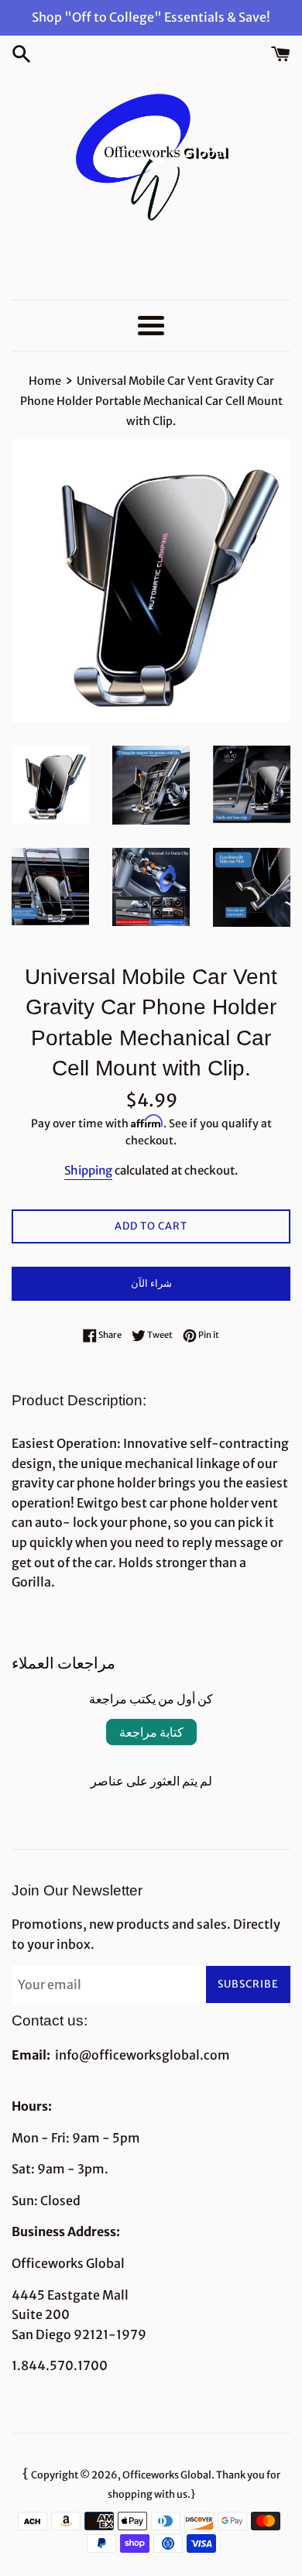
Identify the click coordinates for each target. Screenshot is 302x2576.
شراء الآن (151, 1283)
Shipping (88, 1170)
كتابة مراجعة (151, 1732)
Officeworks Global (167, 2475)
